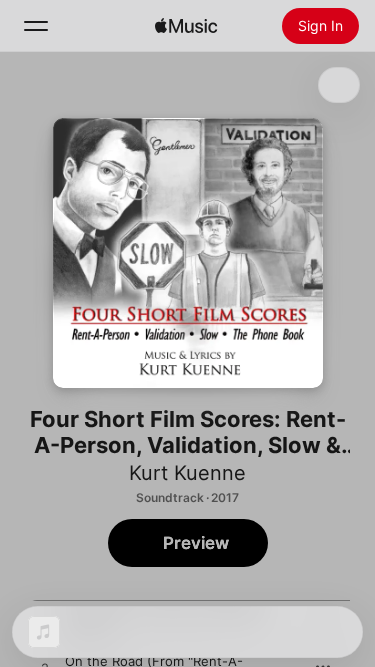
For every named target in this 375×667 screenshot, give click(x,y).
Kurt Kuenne (187, 473)
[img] (186, 26)
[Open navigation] (36, 26)
